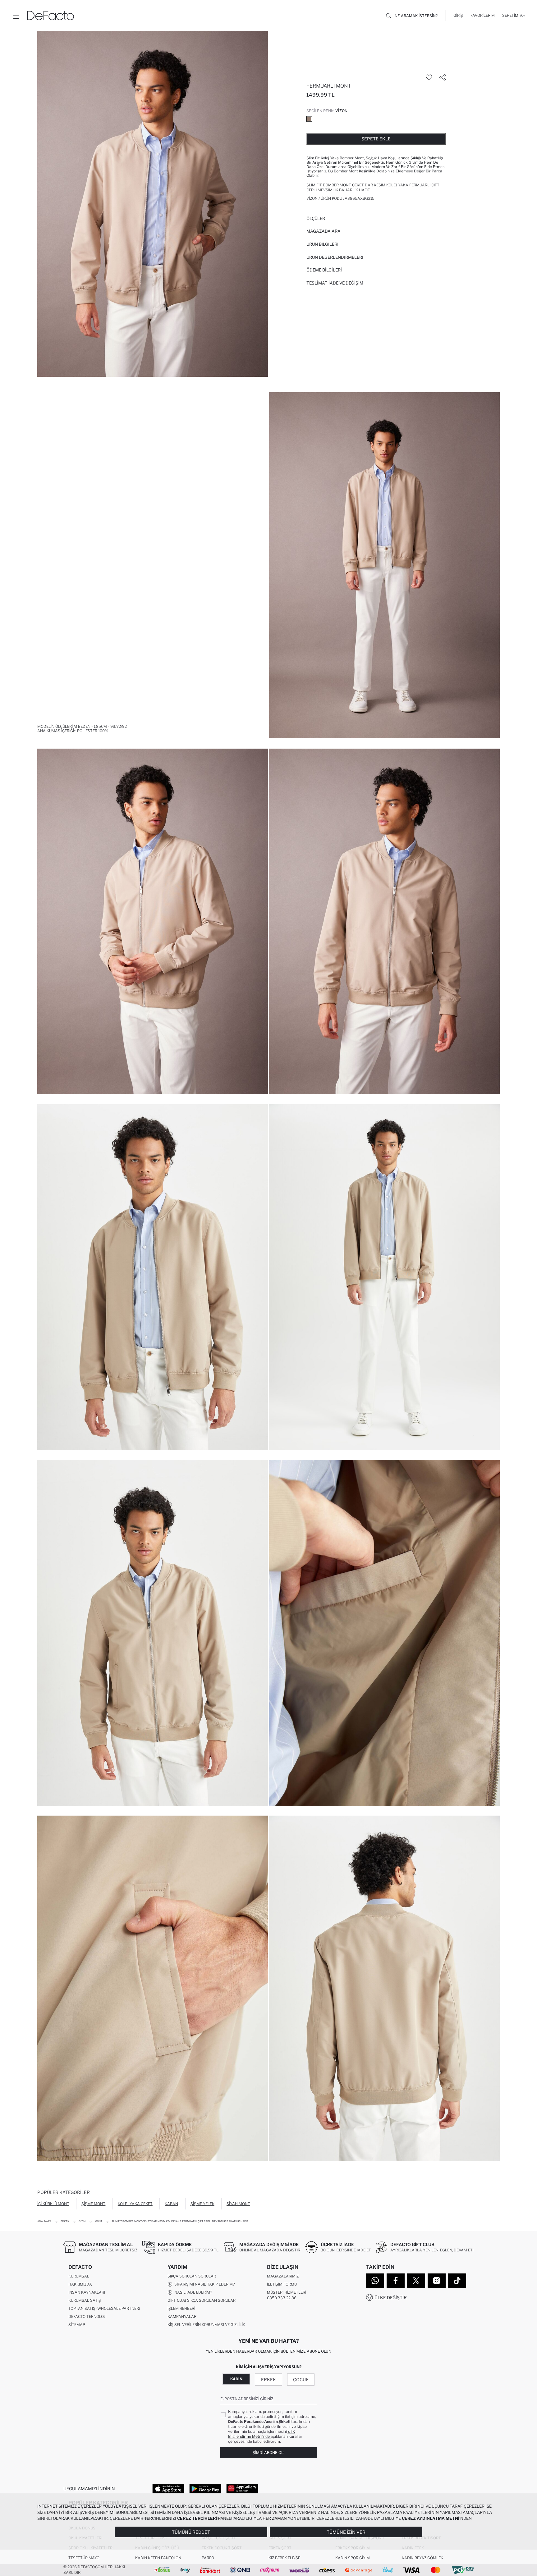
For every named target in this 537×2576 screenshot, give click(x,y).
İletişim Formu (282, 2284)
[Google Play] (205, 2488)
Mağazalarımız (283, 2276)
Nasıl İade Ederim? (192, 2292)
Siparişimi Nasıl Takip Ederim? (204, 2284)
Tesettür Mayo (84, 2558)
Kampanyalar (182, 2316)
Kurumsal (79, 2276)
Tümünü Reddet (191, 2532)
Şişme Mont (93, 2204)
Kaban (171, 2204)
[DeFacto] (51, 16)
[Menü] (16, 16)
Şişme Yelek (202, 2204)
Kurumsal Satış (85, 2300)
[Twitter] (416, 2281)
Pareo (208, 2558)
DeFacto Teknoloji (87, 2316)
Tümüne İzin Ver (346, 2532)
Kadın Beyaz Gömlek (422, 2558)
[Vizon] (309, 119)
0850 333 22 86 (282, 2298)
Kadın (236, 2379)
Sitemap (77, 2325)
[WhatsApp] (375, 2281)
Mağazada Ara (324, 231)
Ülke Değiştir (391, 2298)
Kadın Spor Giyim (353, 2558)
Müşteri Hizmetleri (287, 2292)
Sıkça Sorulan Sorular (192, 2276)
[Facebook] (396, 2281)
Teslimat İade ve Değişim (335, 283)
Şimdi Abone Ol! (268, 2453)
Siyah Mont (238, 2204)
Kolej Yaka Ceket (135, 2204)
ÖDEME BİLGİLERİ (324, 270)
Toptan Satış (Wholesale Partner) (104, 2308)
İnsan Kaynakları (87, 2292)
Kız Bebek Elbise (284, 2558)
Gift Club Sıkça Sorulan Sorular (202, 2300)
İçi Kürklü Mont (53, 2204)
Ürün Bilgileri (322, 244)
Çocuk (301, 2380)
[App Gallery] (242, 2488)
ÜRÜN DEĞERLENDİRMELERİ (335, 257)
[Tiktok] (457, 2281)
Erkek (268, 2380)
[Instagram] (437, 2281)
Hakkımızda (80, 2284)
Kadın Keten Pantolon (158, 2558)
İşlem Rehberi (181, 2308)
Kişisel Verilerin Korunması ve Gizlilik (206, 2325)
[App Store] (168, 2488)
